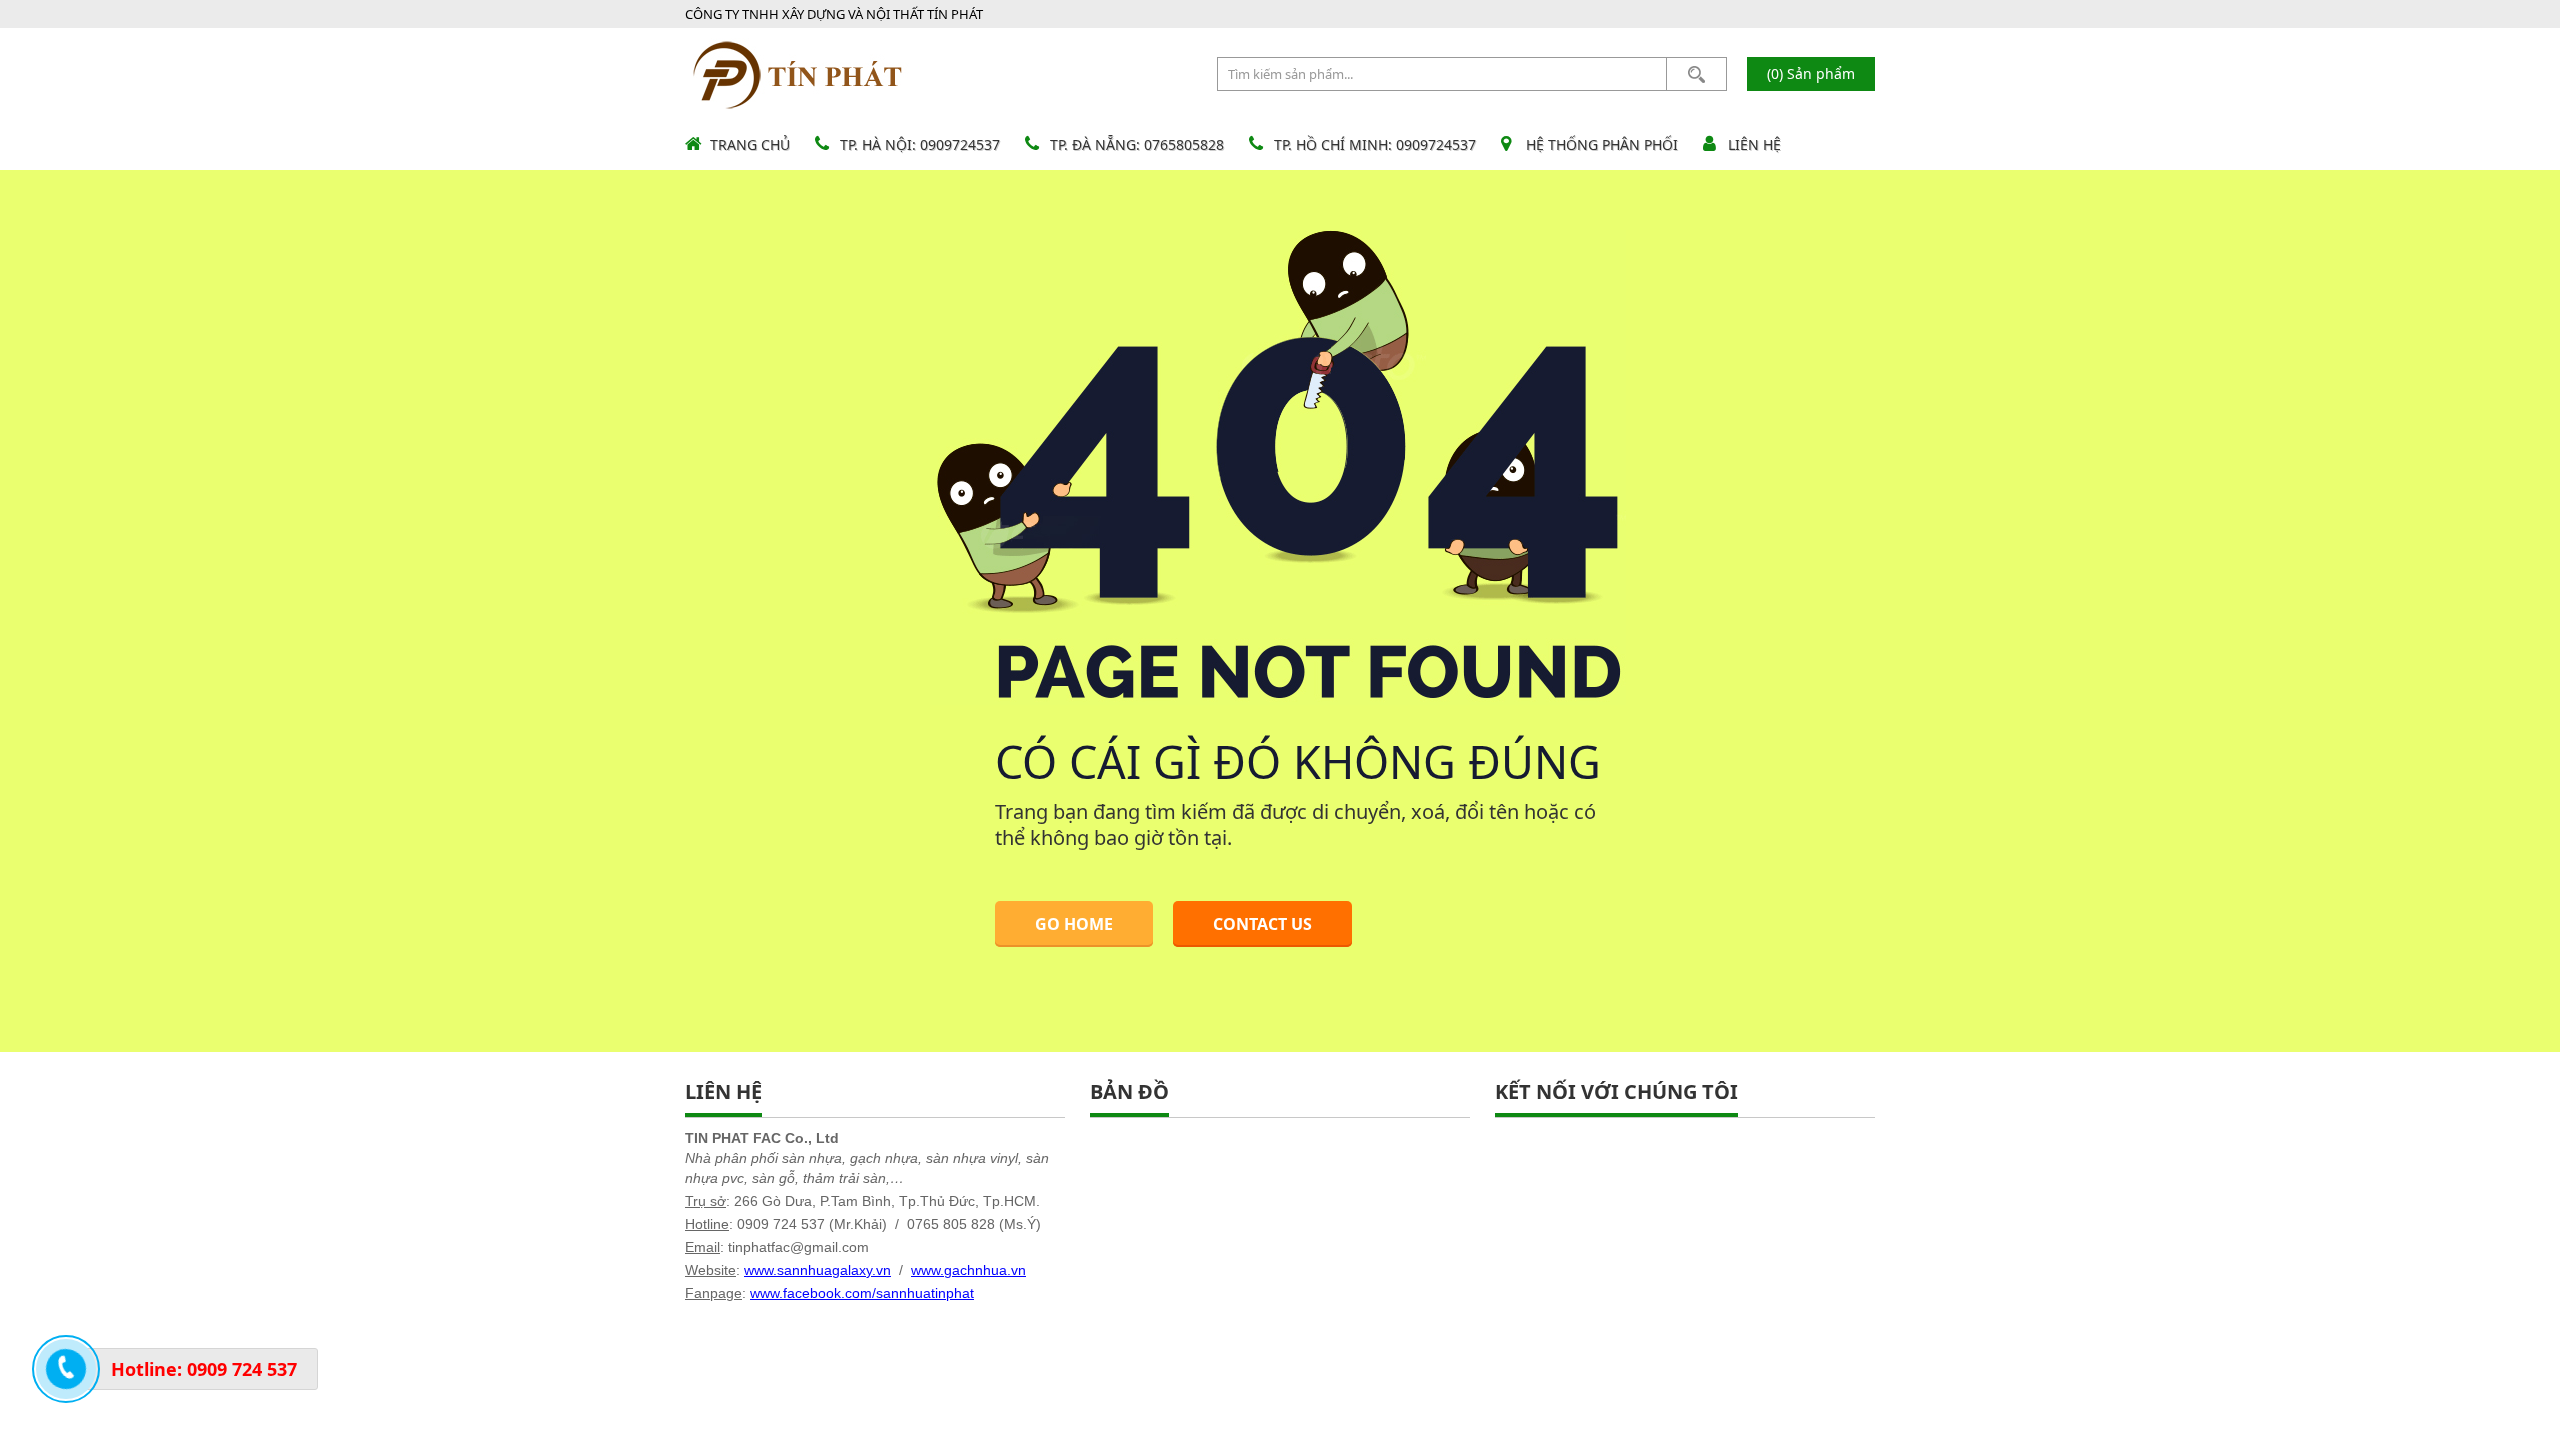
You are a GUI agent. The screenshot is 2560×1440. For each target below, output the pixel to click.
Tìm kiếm (1697, 74)
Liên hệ (1754, 144)
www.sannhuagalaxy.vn (817, 1270)
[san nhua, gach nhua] (798, 74)
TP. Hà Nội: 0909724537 (920, 144)
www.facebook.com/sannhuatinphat (862, 1293)
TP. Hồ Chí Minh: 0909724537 (1375, 144)
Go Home (1074, 924)
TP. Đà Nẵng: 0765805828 (1137, 144)
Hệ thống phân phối (1602, 144)
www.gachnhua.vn (968, 1270)
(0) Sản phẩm (1811, 73)
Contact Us (1262, 924)
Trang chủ (750, 144)
